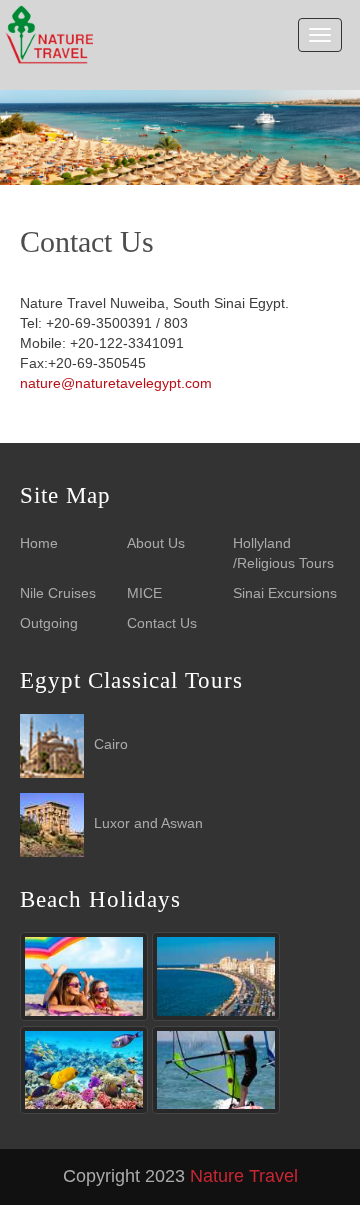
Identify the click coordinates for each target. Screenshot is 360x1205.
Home (39, 543)
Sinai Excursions (285, 593)
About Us (156, 543)
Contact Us (162, 623)
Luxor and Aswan (148, 823)
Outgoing (49, 623)
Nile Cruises (58, 593)
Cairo (111, 744)
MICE (144, 593)
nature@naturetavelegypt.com (116, 383)
